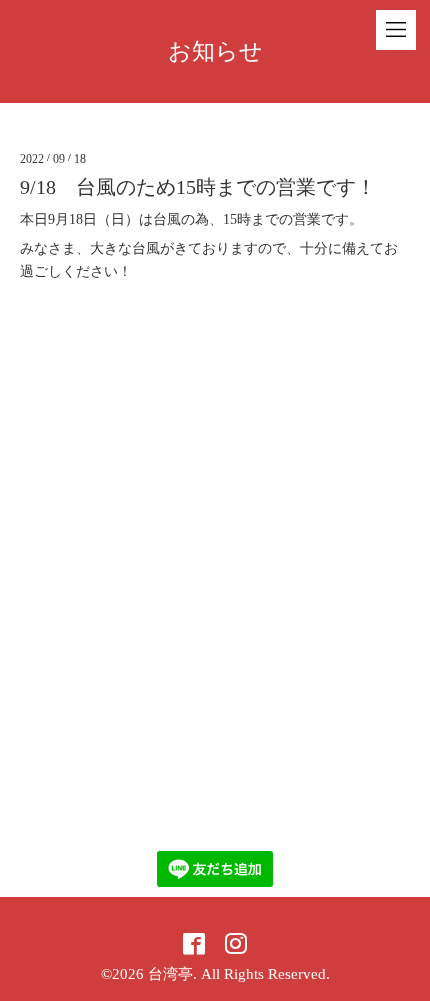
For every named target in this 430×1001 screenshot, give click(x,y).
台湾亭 (170, 974)
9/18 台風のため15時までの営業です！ (198, 187)
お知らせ (215, 51)
